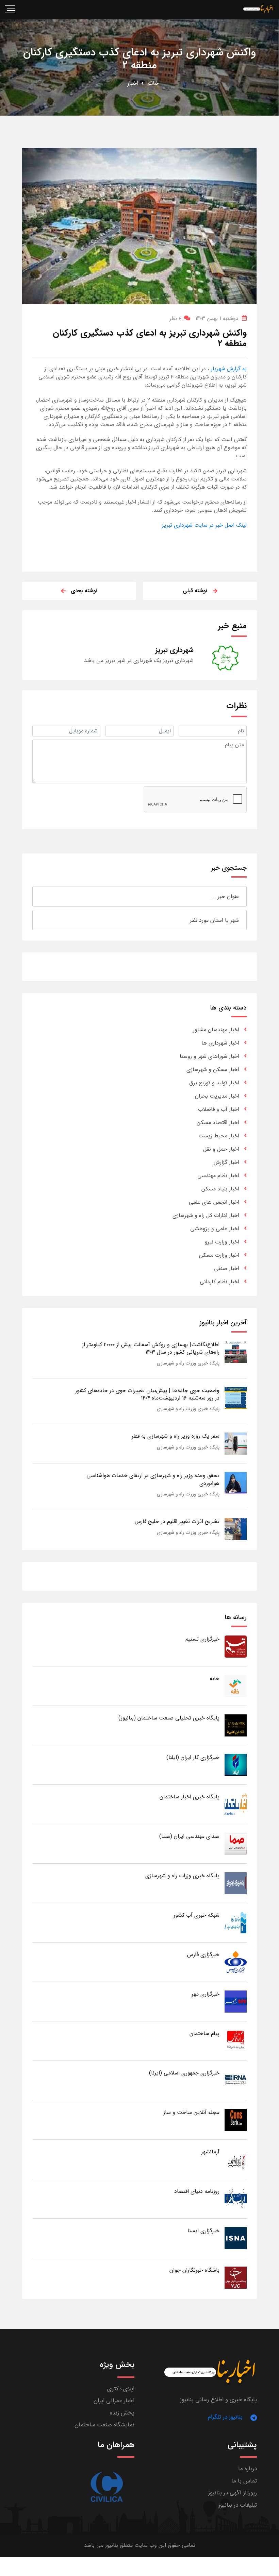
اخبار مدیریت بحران (217, 1096)
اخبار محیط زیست (219, 1136)
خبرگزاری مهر (206, 1994)
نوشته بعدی (84, 591)
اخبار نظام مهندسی (218, 1176)
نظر (175, 318)
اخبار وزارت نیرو (222, 1242)
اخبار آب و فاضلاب (219, 1109)
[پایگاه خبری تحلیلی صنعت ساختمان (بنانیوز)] (236, 1725)
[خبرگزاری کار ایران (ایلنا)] (236, 1765)
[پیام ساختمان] (236, 2041)
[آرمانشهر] (236, 2159)
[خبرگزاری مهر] (236, 2001)
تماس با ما (244, 2481)
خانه (153, 83)
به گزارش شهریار (228, 369)
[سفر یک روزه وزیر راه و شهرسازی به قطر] (236, 1444)
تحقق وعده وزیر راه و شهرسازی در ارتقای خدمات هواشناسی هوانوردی (153, 1479)
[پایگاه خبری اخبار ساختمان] (236, 1804)
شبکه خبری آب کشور (196, 1915)
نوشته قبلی (195, 591)
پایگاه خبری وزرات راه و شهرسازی (188, 1363)
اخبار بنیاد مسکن (220, 1189)
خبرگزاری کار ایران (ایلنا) (193, 1757)
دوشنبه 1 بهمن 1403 (217, 318)
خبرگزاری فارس (203, 1955)
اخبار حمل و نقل (221, 1149)
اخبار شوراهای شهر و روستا (209, 1056)
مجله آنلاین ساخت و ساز (191, 2112)
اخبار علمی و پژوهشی (215, 1229)
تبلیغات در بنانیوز (238, 2505)
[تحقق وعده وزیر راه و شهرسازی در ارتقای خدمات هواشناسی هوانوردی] (236, 1483)
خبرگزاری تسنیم (202, 1639)
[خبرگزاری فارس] (236, 1962)
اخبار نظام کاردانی (219, 1282)
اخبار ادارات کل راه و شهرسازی (206, 1215)
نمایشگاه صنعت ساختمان (104, 2425)
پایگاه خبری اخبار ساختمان (190, 1797)
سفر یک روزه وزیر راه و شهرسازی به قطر (176, 1436)
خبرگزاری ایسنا (203, 2231)
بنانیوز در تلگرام (225, 2417)
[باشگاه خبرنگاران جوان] (236, 2277)
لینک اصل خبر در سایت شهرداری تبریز (204, 525)
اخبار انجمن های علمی (214, 1202)
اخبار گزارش (226, 1162)
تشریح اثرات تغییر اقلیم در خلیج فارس (177, 1521)
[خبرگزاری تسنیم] (236, 1646)
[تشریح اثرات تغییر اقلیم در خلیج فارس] (236, 1529)
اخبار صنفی (227, 1268)
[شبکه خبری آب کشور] (236, 1922)
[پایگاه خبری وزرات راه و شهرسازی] (236, 1883)
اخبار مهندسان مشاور (216, 1030)
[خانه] (236, 1686)
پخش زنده (122, 2413)
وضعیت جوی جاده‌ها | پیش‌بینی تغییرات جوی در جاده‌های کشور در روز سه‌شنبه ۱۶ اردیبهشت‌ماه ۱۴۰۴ (147, 1394)
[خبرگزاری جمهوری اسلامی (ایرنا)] (236, 2080)
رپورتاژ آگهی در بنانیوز (233, 2493)
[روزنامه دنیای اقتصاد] (236, 2198)
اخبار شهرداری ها (220, 1043)
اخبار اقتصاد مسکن (218, 1123)
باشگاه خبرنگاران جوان (194, 2270)
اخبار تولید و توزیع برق (214, 1083)
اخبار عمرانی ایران (114, 2401)
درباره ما (248, 2469)
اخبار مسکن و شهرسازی (213, 1070)
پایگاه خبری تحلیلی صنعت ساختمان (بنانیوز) (169, 1718)
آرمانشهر (210, 2152)
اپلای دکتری (121, 2389)
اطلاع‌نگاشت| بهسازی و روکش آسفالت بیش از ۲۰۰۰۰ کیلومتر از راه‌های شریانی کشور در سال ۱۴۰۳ (151, 1348)
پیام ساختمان (204, 2033)
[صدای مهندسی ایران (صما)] (236, 1843)
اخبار (133, 83)
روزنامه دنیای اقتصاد (197, 2191)
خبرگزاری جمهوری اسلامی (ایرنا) (184, 2073)
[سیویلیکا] (106, 2487)
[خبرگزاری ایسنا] (236, 2238)
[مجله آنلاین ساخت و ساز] (236, 2120)
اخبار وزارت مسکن (219, 1255)
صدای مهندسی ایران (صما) (189, 1836)
